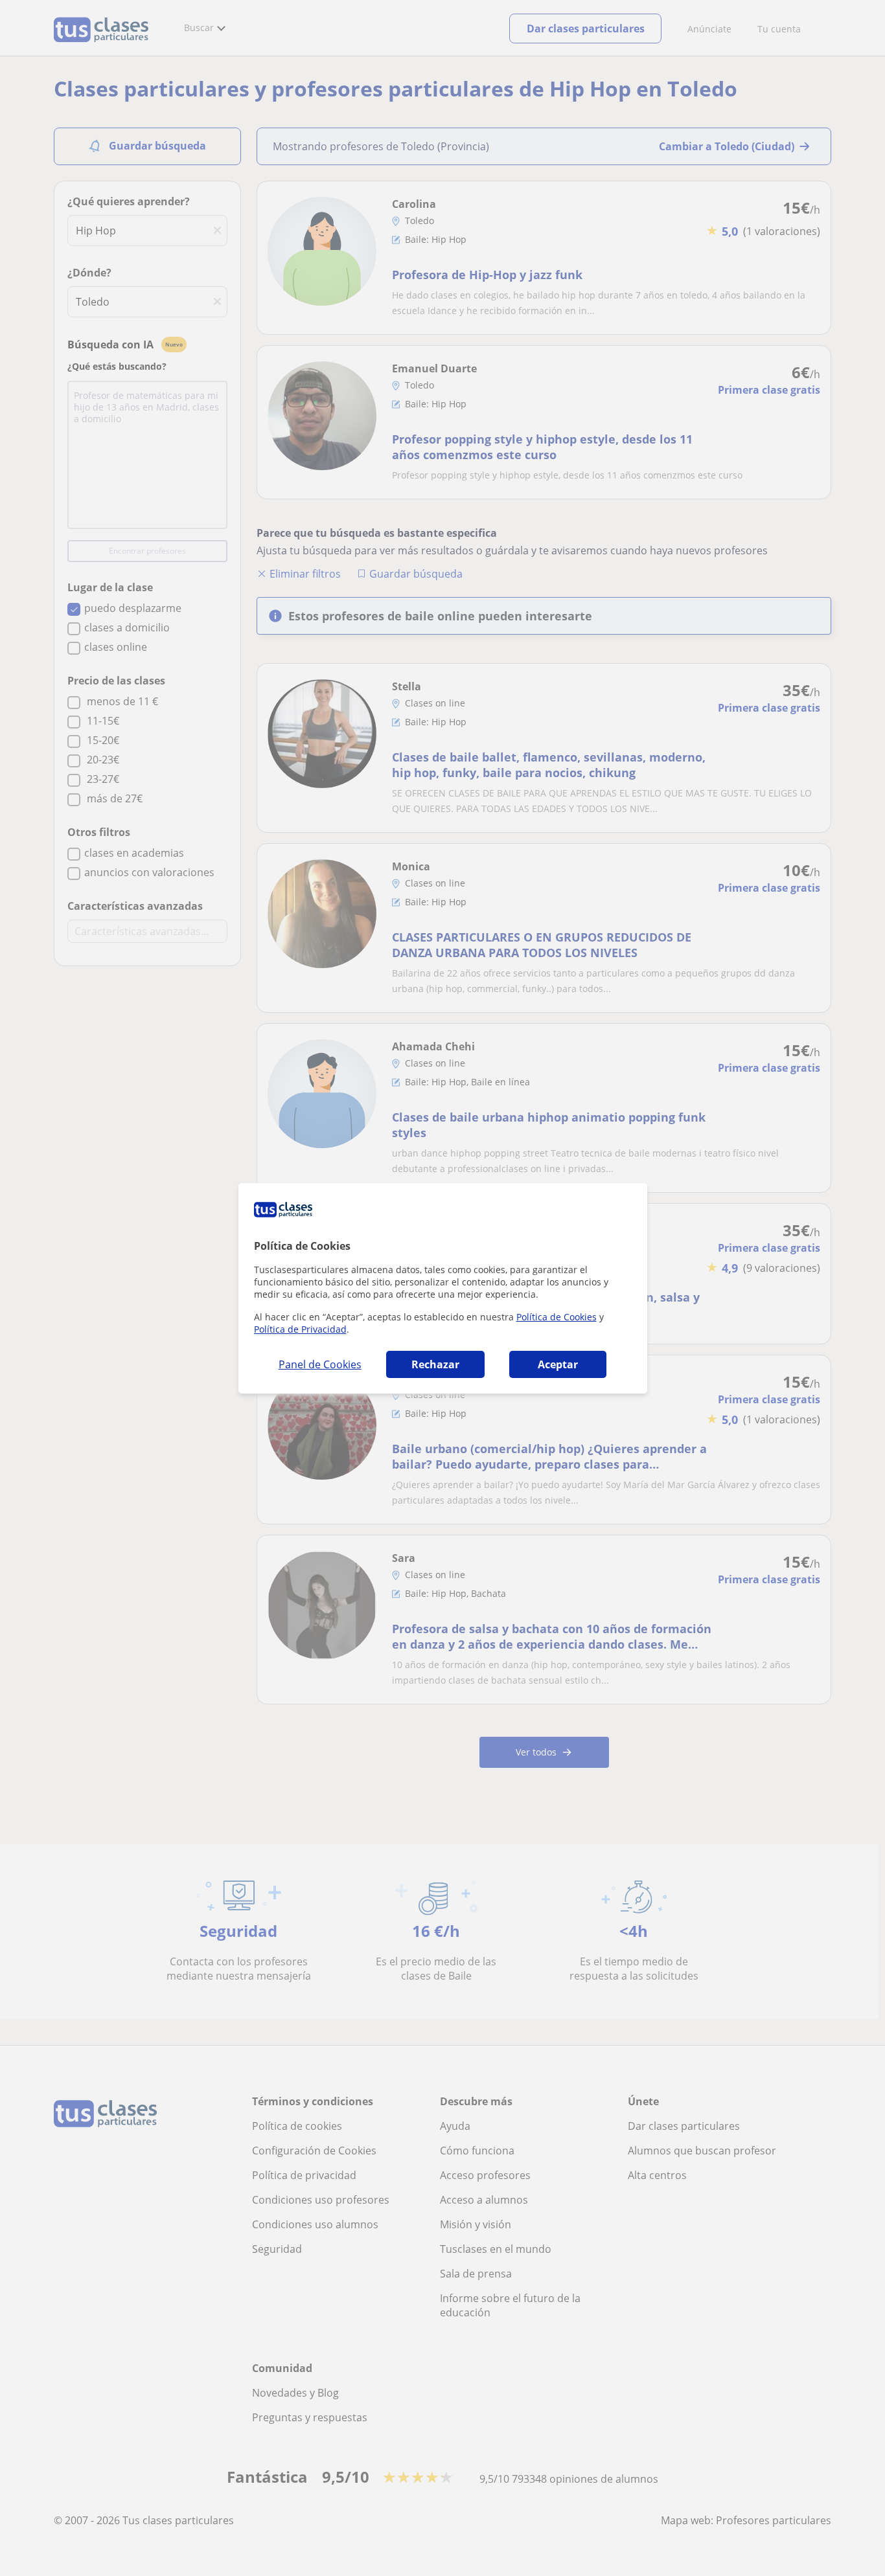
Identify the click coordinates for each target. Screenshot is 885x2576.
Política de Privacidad (300, 1329)
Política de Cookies (557, 1317)
